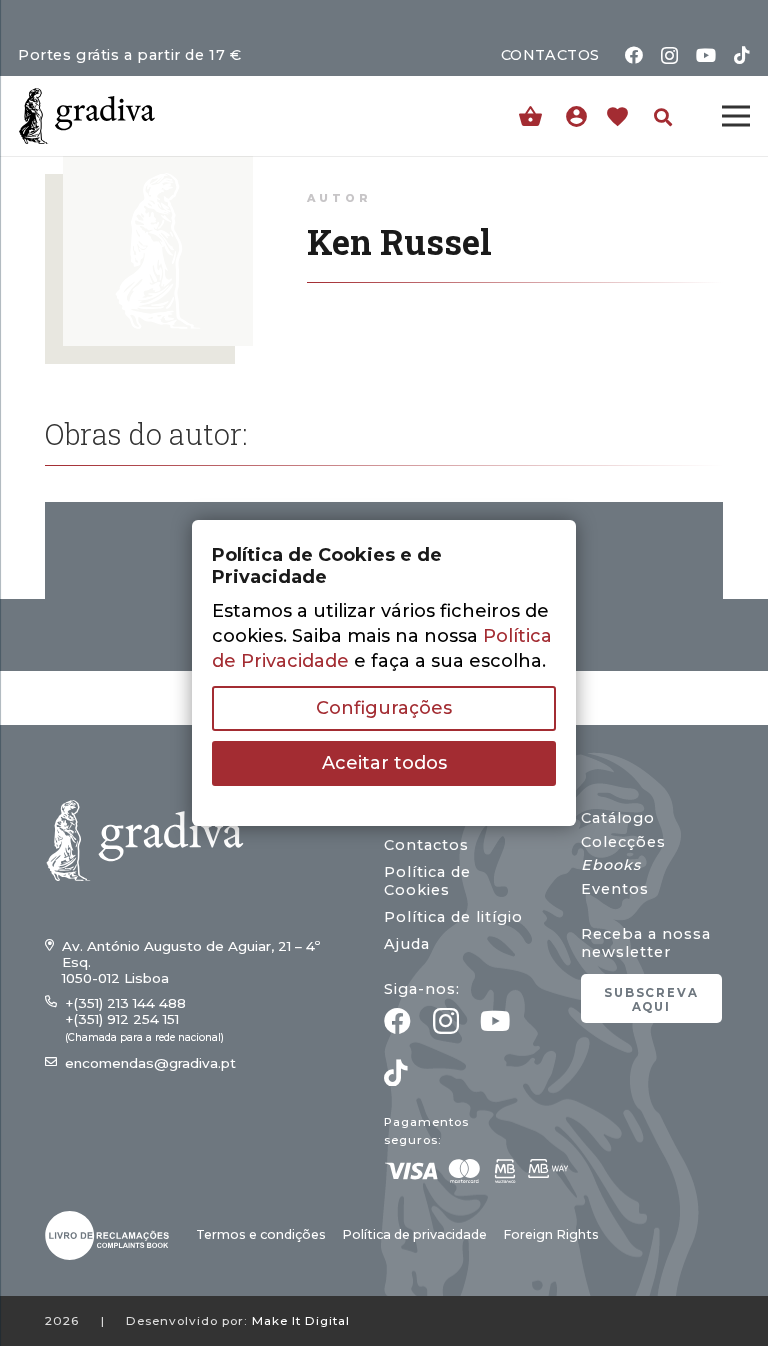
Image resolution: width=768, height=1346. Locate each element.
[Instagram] (669, 56)
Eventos (615, 889)
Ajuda (407, 944)
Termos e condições (261, 1234)
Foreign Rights (551, 1234)
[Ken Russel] (158, 168)
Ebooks (611, 865)
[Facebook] (634, 55)
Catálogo (618, 818)
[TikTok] (742, 55)
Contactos (426, 845)
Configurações (384, 708)
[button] (663, 117)
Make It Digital (301, 1321)
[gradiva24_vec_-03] (107, 1235)
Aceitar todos (384, 763)
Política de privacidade (414, 1234)
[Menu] (736, 116)
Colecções (623, 842)
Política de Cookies (427, 881)
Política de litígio (453, 917)
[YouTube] (706, 55)
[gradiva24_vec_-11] (87, 116)
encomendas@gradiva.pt (150, 1063)
